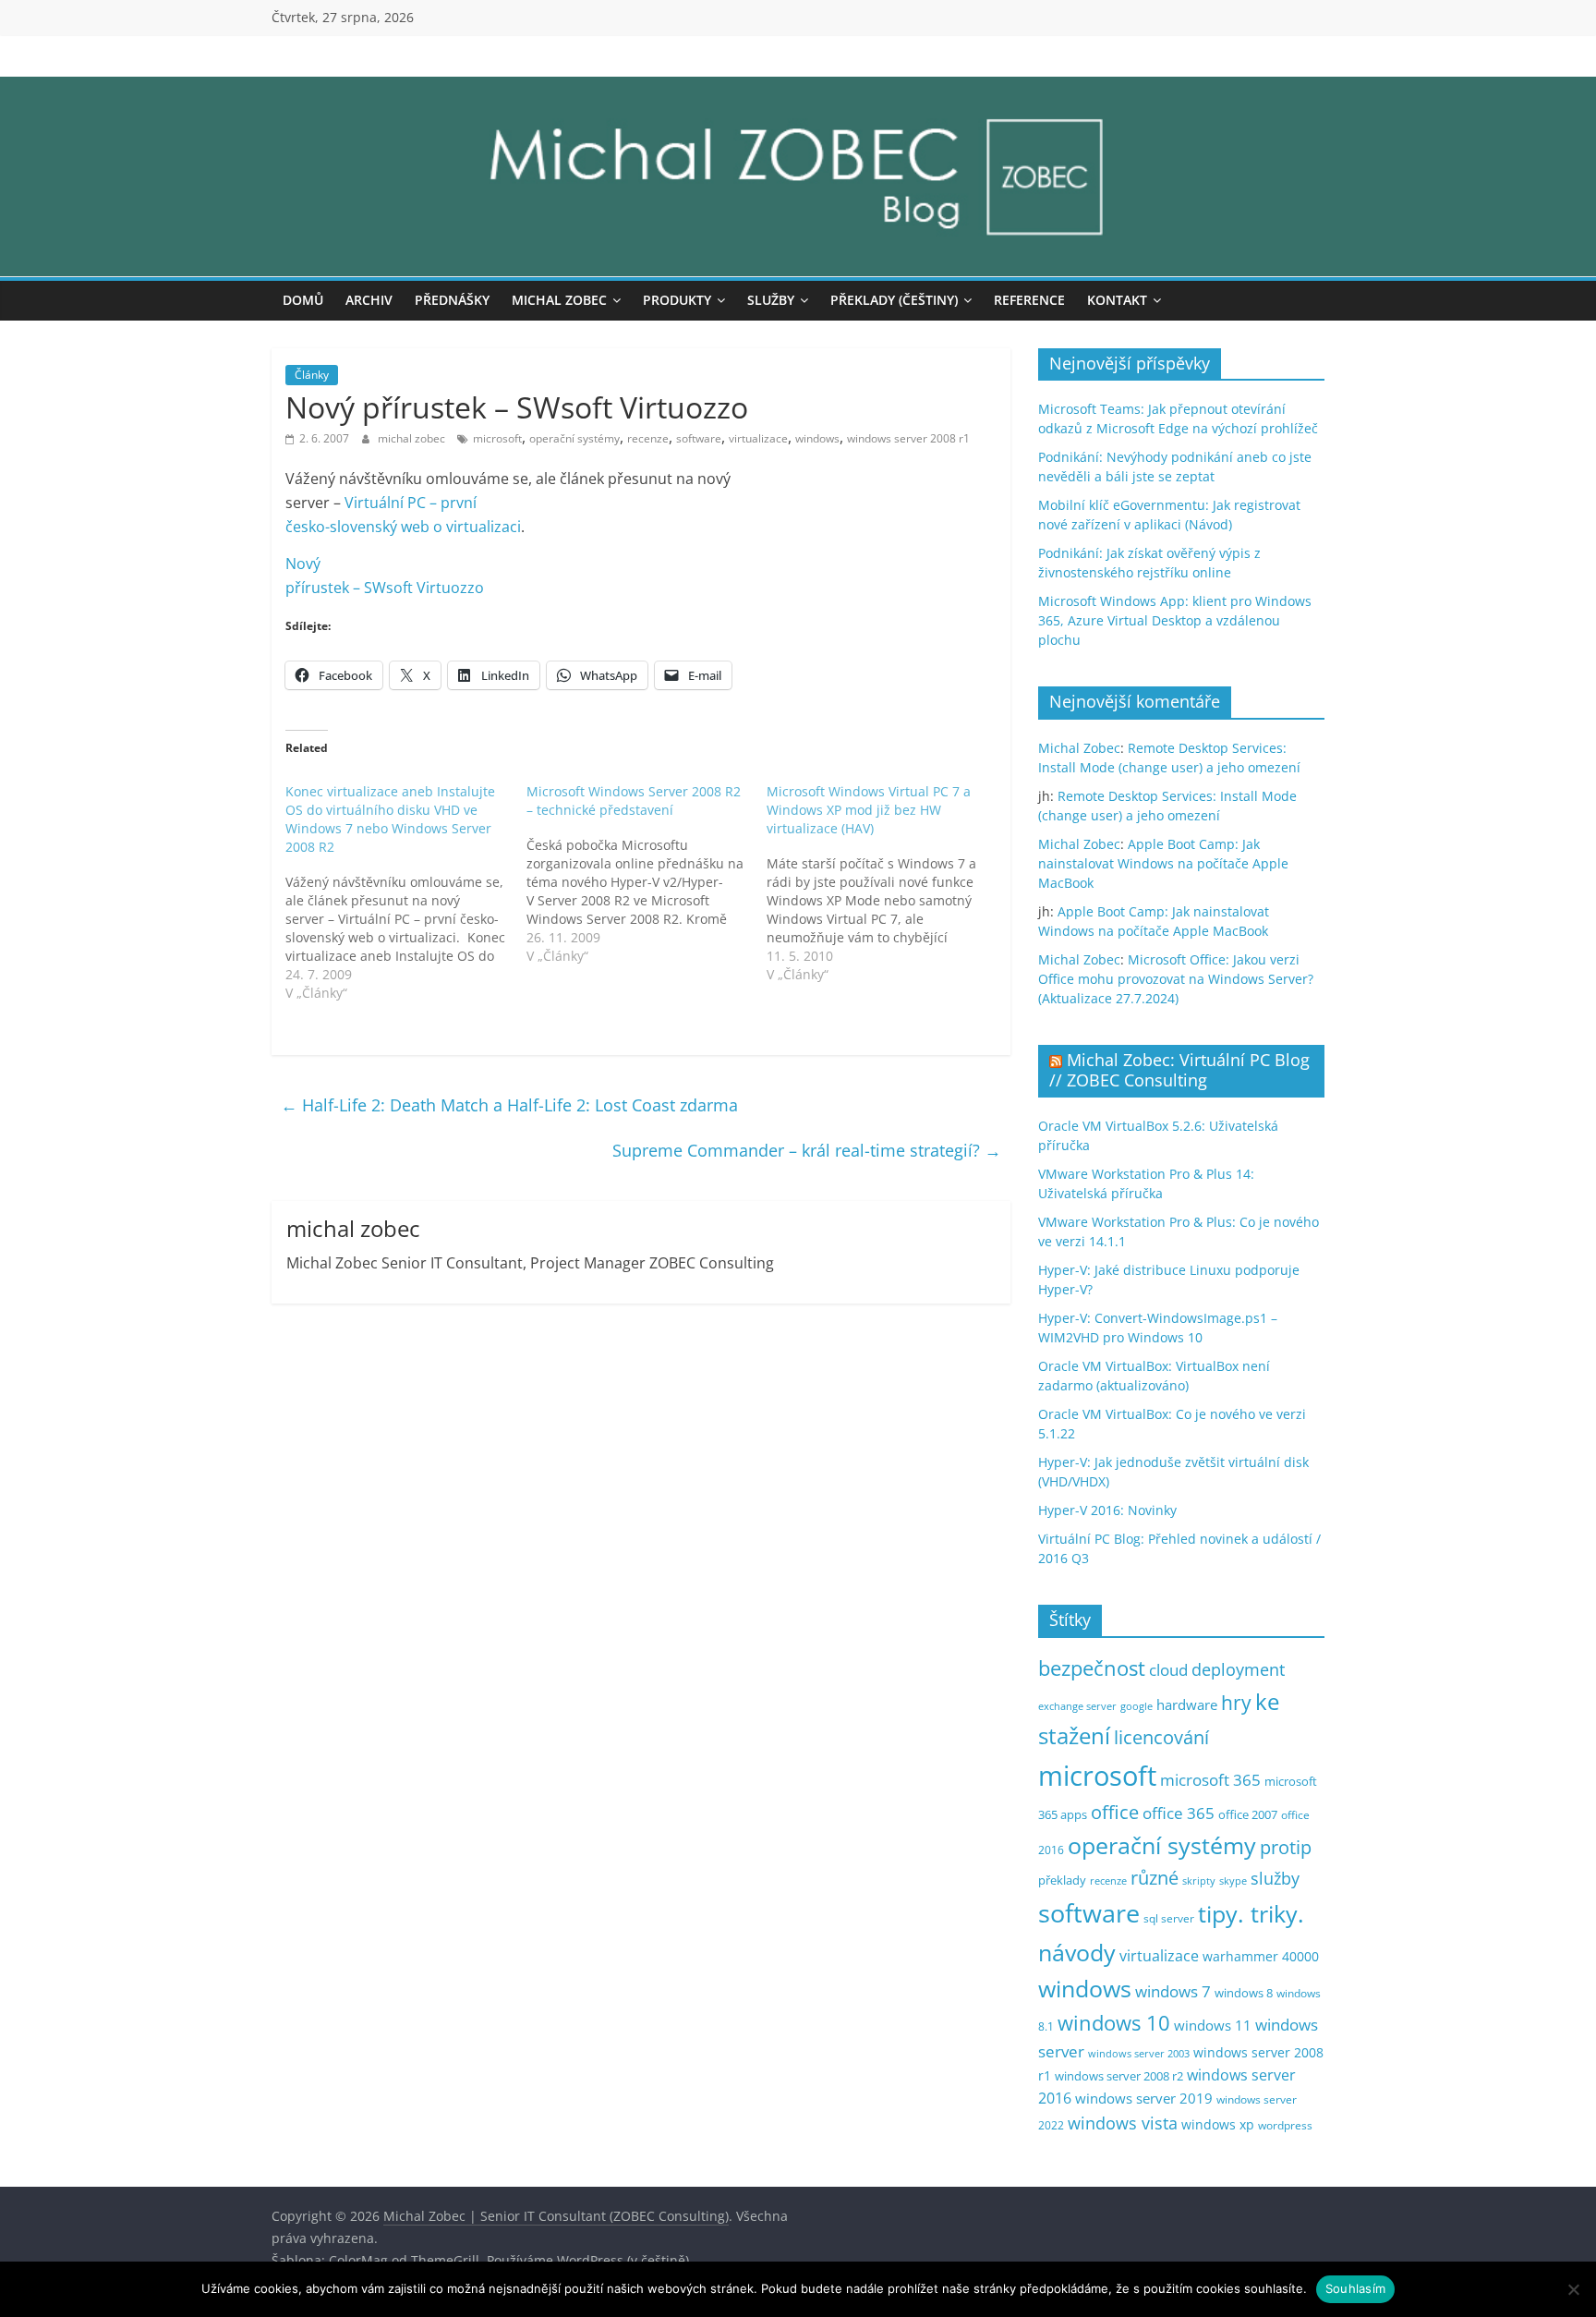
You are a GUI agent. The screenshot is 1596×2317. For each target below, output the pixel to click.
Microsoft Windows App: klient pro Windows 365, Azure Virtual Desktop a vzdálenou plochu (1175, 620)
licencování (1161, 1737)
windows (817, 438)
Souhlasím (1355, 2288)
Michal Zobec (559, 300)
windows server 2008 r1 (908, 438)
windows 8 (1244, 1993)
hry (1236, 1702)
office (1115, 1812)
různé (1155, 1878)
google (1137, 1706)
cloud (1168, 1670)
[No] (1573, 2289)
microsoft (497, 438)
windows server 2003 (1139, 2053)
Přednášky (452, 300)
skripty (1199, 1881)
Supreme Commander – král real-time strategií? (807, 1150)
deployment (1238, 1669)
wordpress (1285, 2125)
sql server (1169, 1918)
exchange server (1077, 1706)
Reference (1029, 300)
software (699, 438)
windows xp (1218, 2124)
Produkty (677, 300)
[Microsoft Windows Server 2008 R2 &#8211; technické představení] (647, 874)
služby (1275, 1878)
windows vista (1123, 2123)
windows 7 (1173, 1991)
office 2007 (1248, 1815)
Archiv (369, 300)
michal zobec (413, 438)
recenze (648, 438)
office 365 (1179, 1813)
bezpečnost (1092, 1668)
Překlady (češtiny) (894, 300)
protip (1286, 1847)
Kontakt (1117, 300)
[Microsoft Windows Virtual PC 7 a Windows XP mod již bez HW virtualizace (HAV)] (887, 883)
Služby (771, 300)
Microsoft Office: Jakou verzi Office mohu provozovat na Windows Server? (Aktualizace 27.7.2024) (1176, 979)
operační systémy (574, 438)
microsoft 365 (1210, 1780)
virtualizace (758, 438)
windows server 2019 (1144, 2098)
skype (1233, 1880)
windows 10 (1114, 2023)
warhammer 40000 (1261, 1956)
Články (312, 375)
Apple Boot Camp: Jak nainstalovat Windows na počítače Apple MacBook (1163, 863)
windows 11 (1213, 2025)
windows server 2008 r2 (1119, 2076)
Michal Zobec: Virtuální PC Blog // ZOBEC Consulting (1179, 1070)
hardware (1187, 1704)
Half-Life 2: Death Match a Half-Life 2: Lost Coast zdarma (509, 1105)
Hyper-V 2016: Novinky (1107, 1510)
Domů (303, 300)
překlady (1062, 1880)
